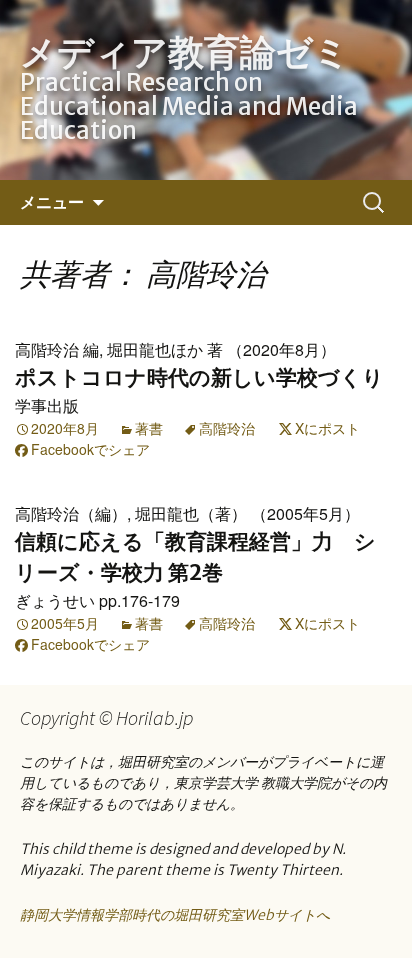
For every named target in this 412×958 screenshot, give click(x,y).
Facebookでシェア (90, 449)
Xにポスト (327, 428)
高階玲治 (227, 428)
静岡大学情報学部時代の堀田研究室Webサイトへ (175, 915)
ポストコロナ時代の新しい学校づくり (199, 377)
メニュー (52, 202)
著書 (149, 428)
